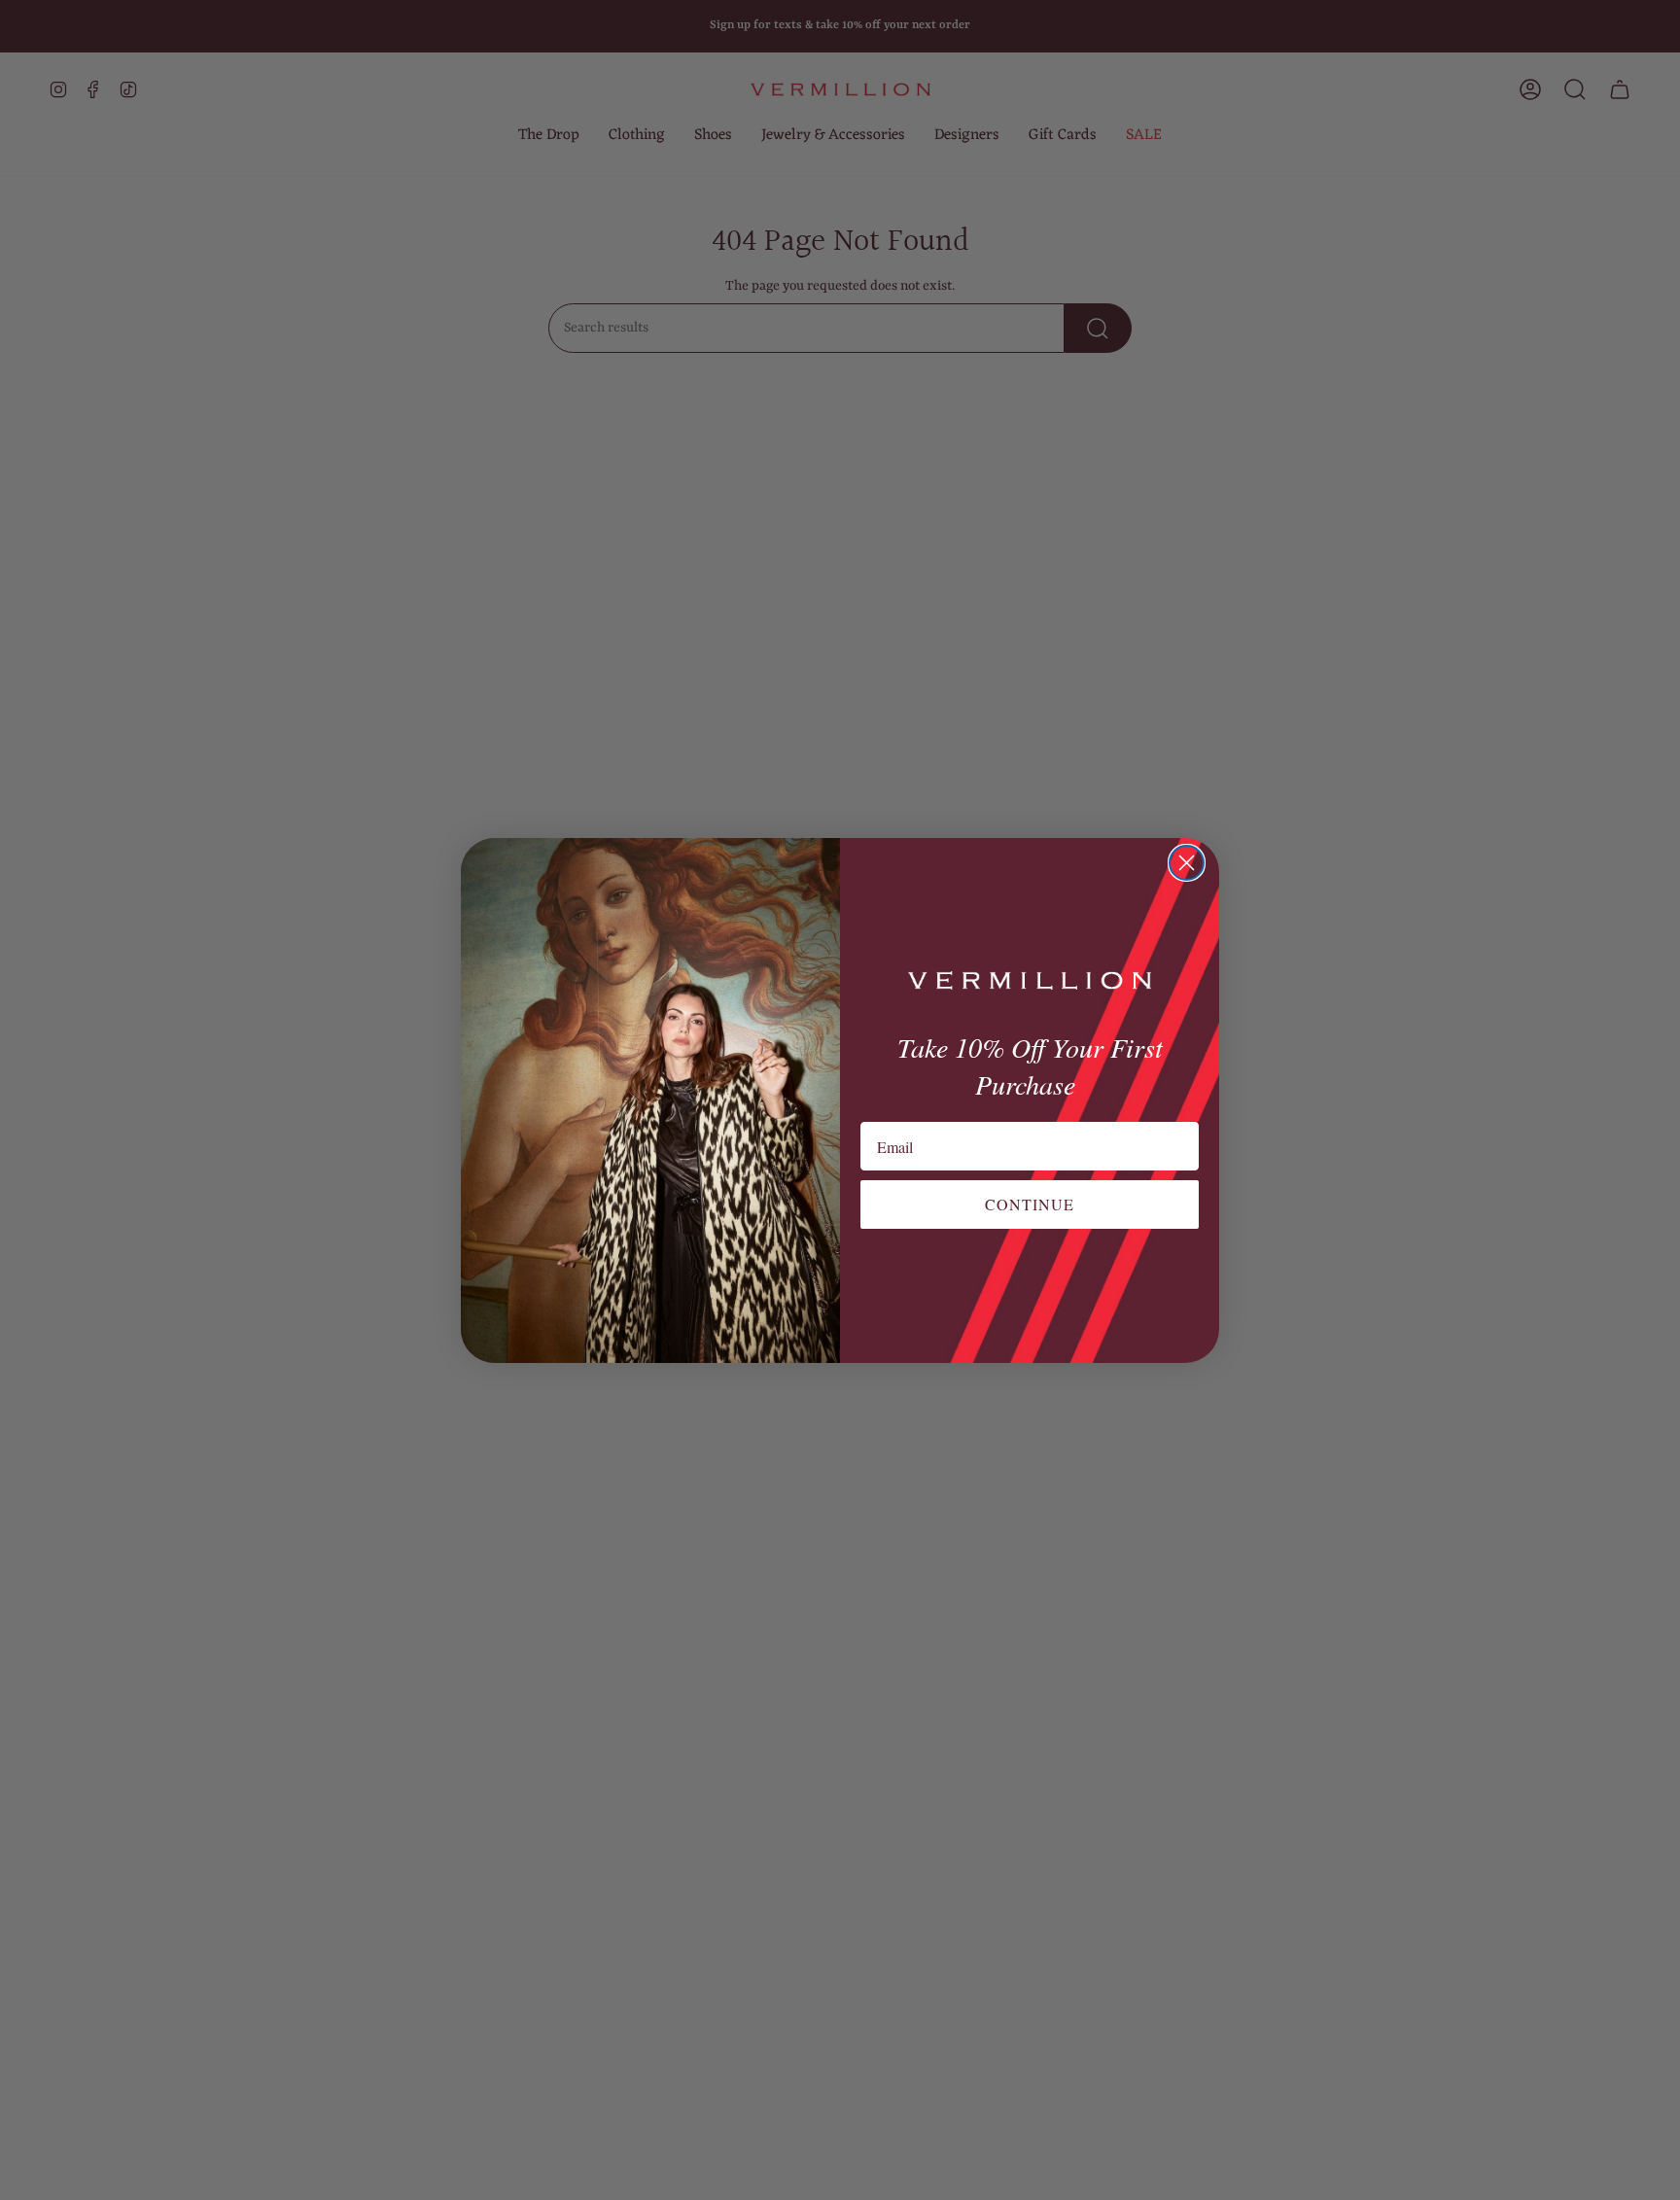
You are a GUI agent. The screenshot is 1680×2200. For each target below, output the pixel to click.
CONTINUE (1030, 1204)
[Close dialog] (1187, 863)
